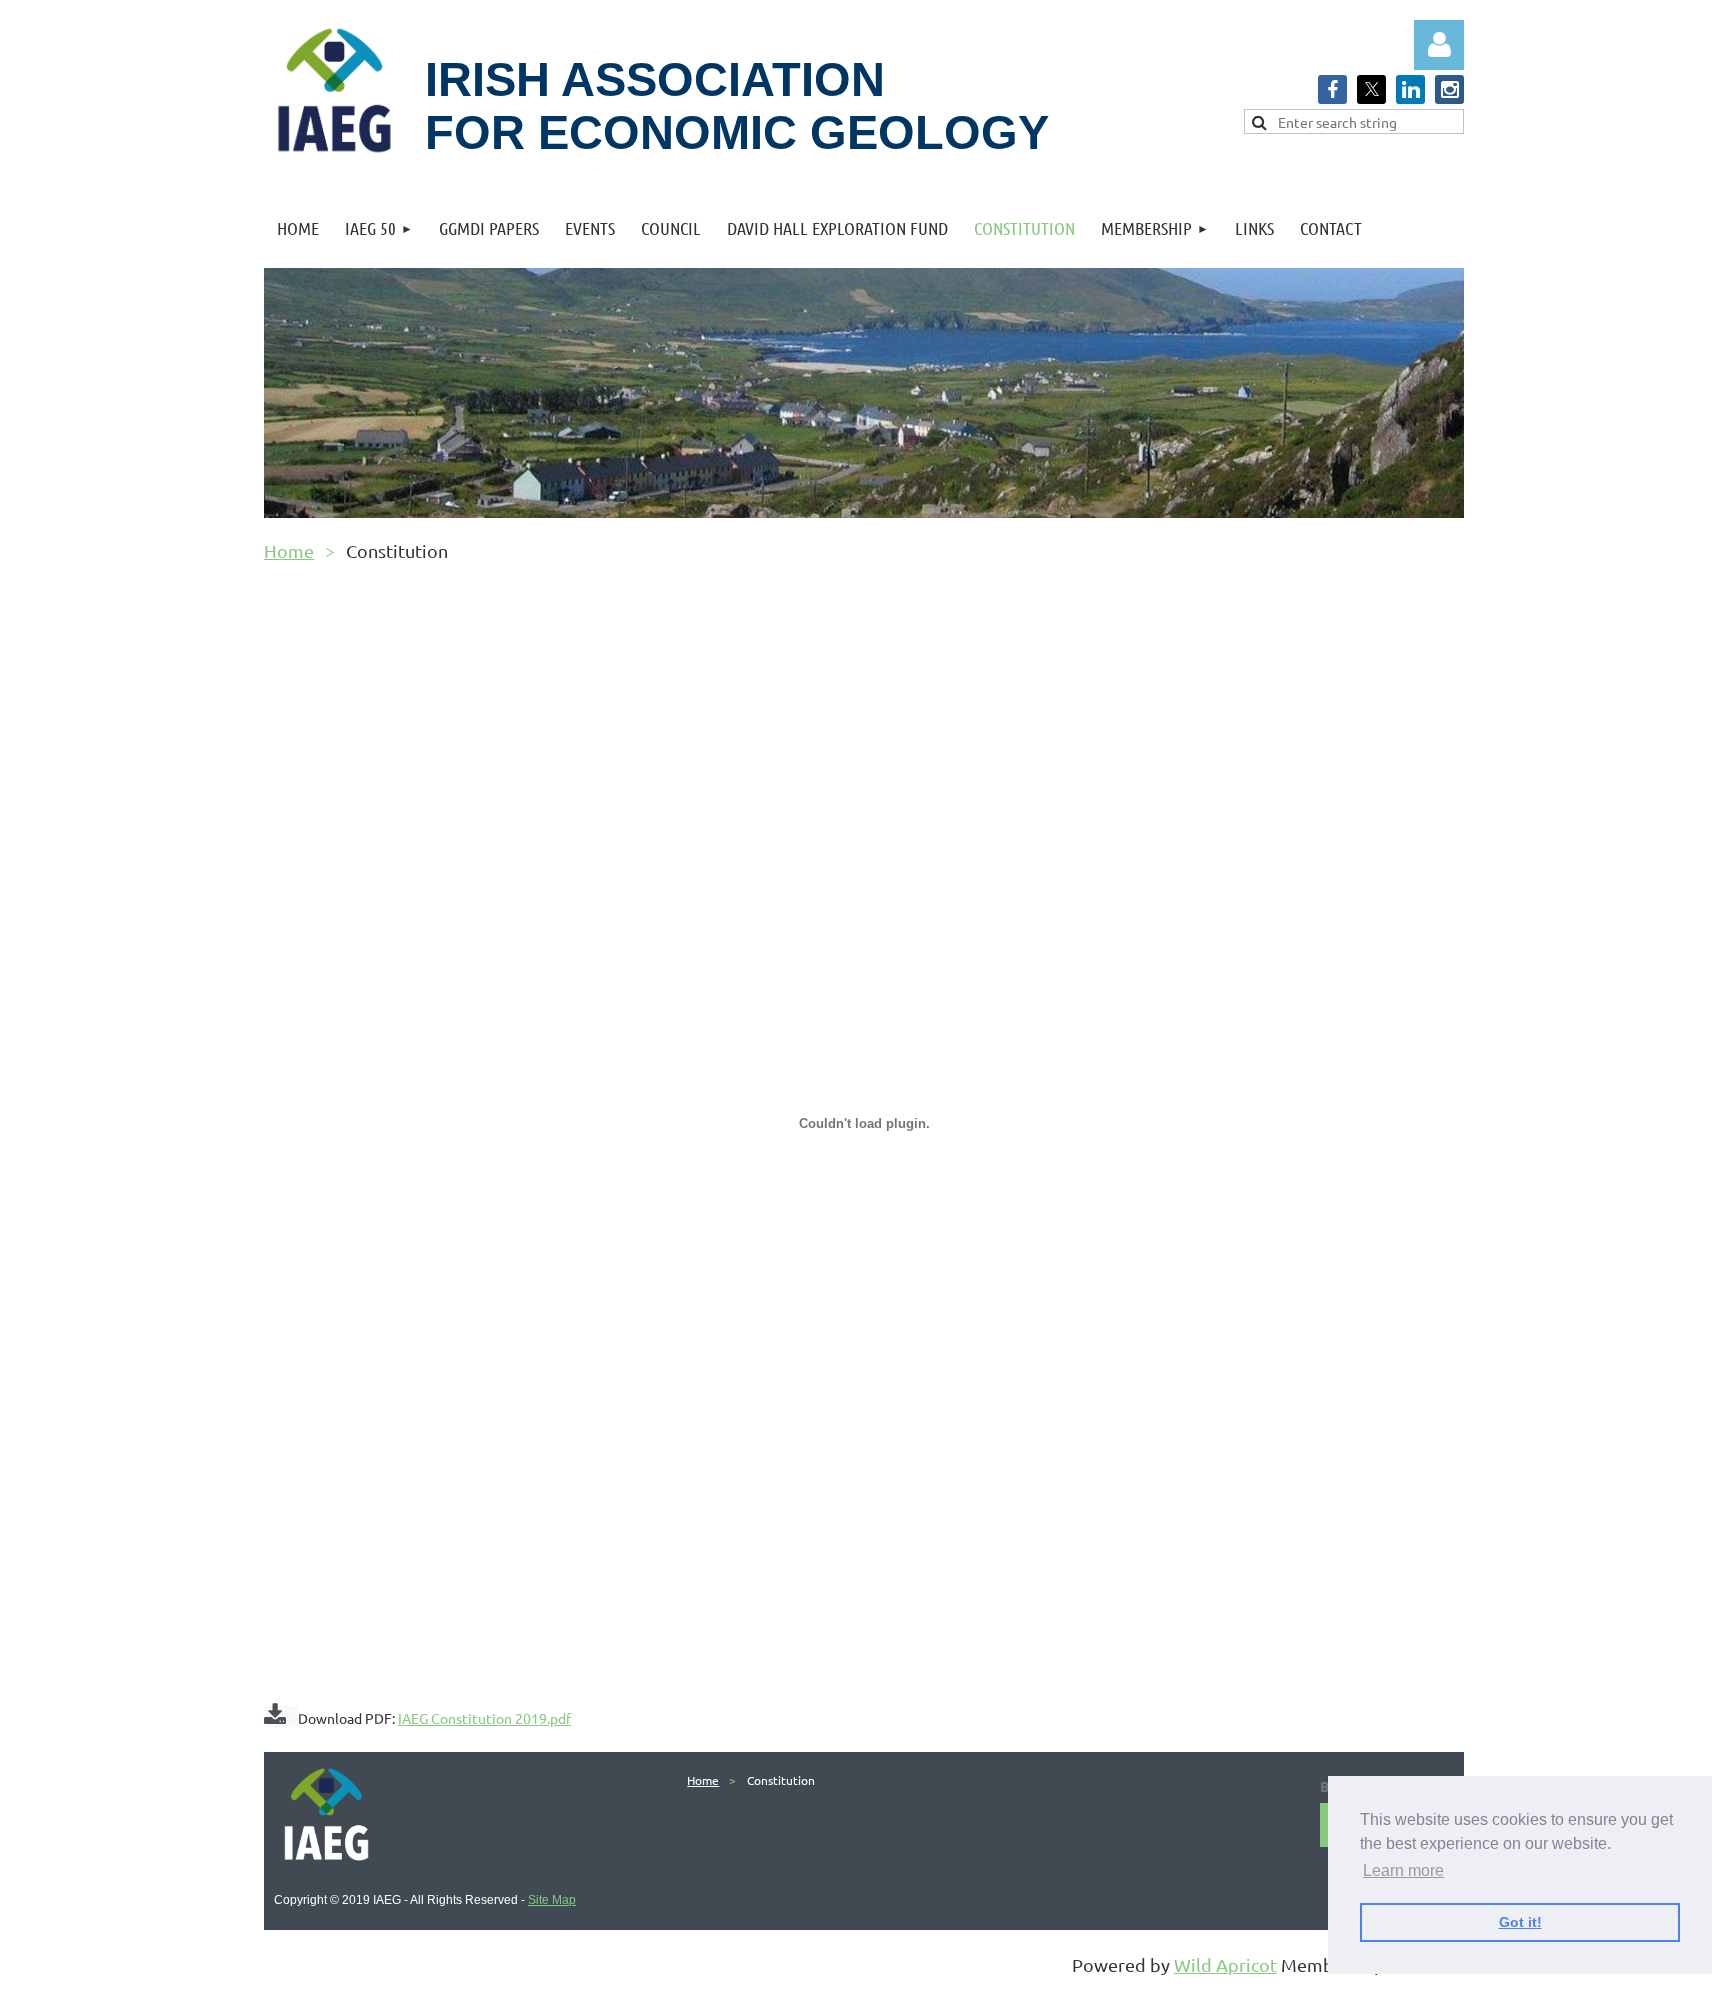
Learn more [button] (1403, 1870)
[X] (1371, 89)
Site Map (552, 1900)
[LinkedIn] (1410, 89)
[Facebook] (1332, 89)
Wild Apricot (1225, 1964)
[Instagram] (1449, 89)
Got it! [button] (1520, 1922)
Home (289, 550)
